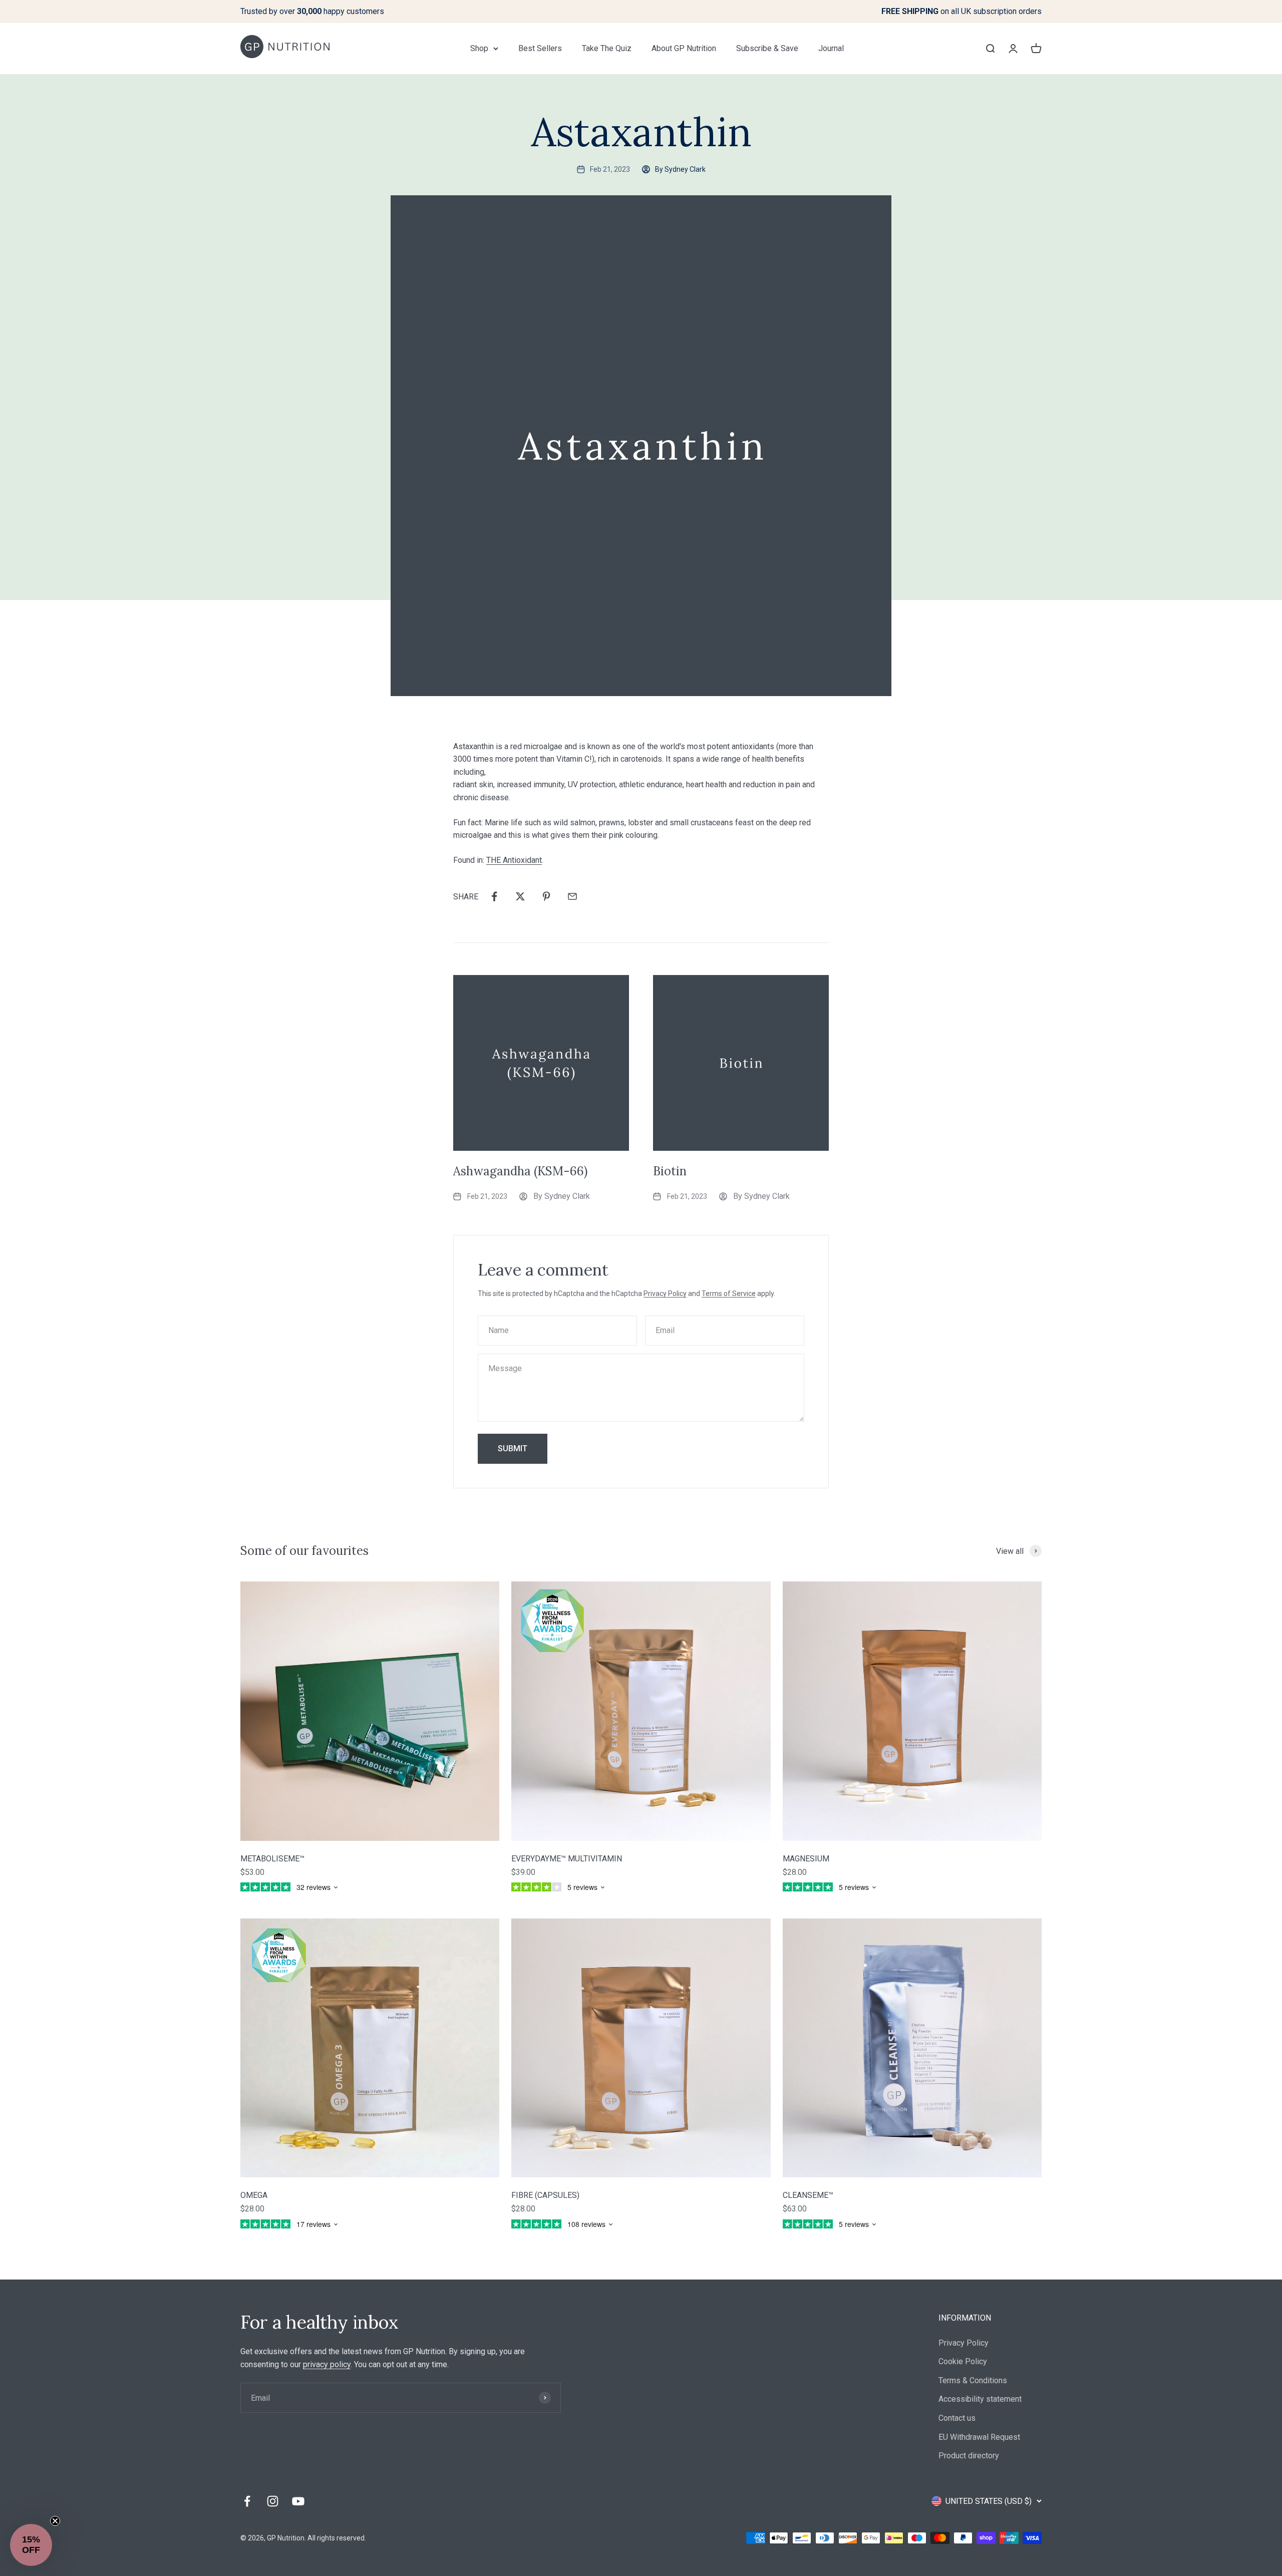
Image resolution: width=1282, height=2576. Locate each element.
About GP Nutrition (684, 48)
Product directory (969, 2456)
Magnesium (806, 1859)
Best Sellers (540, 48)
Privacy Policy (665, 1294)
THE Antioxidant (514, 860)
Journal (831, 48)
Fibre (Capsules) (545, 2195)
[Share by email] (572, 896)
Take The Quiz (607, 48)
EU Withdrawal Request (979, 2437)
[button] (31, 2545)
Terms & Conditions (973, 2380)
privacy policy (327, 2364)
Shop (479, 48)
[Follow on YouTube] (298, 2501)
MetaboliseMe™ (272, 1859)
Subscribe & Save (767, 48)
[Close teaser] (55, 2521)
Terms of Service (729, 1294)
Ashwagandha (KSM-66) (520, 1171)
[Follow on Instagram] (273, 2501)
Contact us (957, 2418)
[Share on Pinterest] (546, 896)
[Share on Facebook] (494, 896)
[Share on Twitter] (520, 896)
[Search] (990, 48)
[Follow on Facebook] (247, 2501)
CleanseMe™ (808, 2195)
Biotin (670, 1171)
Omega (254, 2195)
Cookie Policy (963, 2361)
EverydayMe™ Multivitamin (567, 1859)
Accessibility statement (980, 2399)
